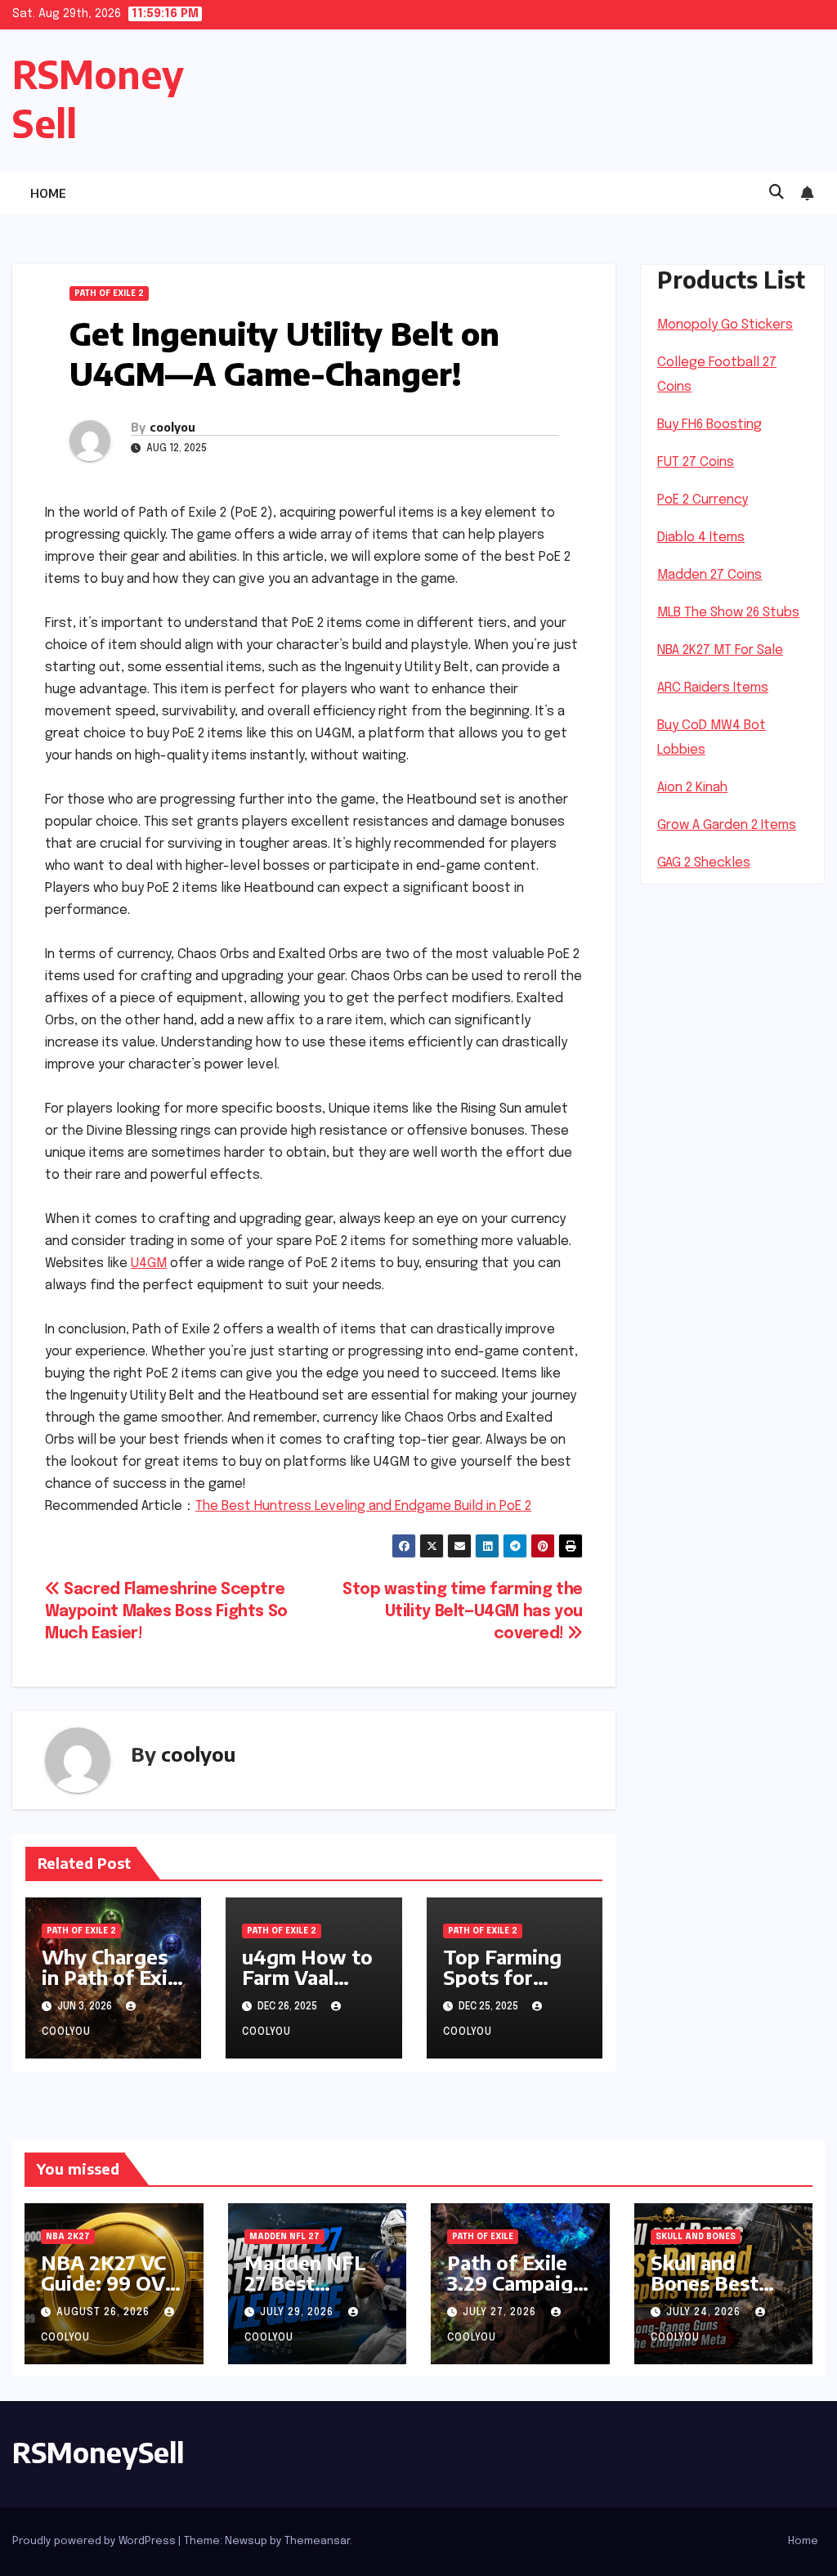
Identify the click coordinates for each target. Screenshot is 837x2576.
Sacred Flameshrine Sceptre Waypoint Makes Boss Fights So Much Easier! (166, 1612)
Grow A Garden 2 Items (727, 825)
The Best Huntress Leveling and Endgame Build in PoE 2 (363, 1506)
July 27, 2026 (501, 2313)
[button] (777, 193)
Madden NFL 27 (284, 2237)
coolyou (172, 427)
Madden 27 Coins (709, 575)
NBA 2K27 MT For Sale (720, 650)
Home (48, 193)
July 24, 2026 (705, 2313)
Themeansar (317, 2541)
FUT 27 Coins (696, 462)
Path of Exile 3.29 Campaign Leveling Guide (517, 2283)
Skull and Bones (696, 2237)
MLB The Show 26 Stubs (728, 613)
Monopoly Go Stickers (725, 325)
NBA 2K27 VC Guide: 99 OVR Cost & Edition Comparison (110, 2293)
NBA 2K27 (68, 2237)
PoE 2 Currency (703, 500)
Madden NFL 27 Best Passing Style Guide (307, 2293)
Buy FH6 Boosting (709, 425)
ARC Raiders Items (713, 688)
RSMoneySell (98, 2452)
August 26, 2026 (105, 2313)
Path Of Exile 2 (109, 293)
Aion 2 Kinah (692, 788)
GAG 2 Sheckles (704, 863)
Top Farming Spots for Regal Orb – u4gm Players (507, 1987)
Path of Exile (483, 2237)
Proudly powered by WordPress (95, 2541)
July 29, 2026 (298, 2313)
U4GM (149, 1263)
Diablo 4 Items (701, 538)
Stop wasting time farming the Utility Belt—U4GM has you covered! (463, 1612)
